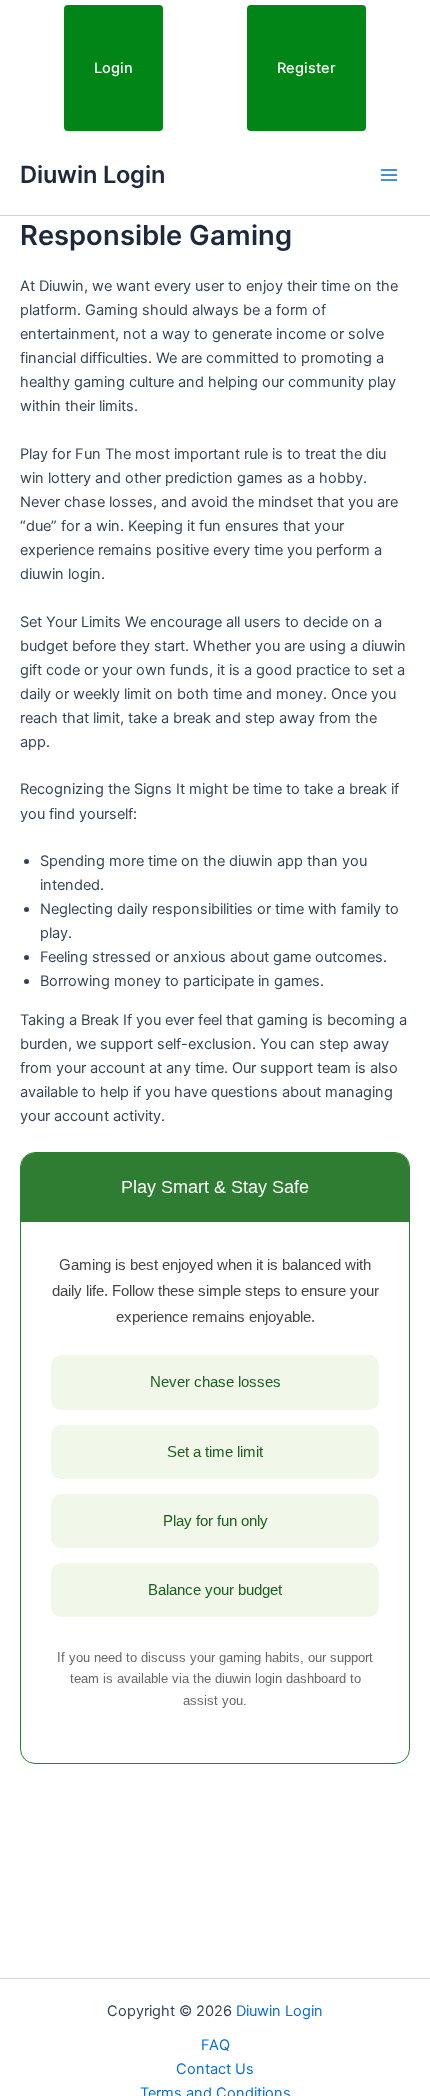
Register (306, 68)
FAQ (215, 2045)
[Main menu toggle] (389, 175)
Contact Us (215, 2069)
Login (113, 68)
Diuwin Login (92, 174)
